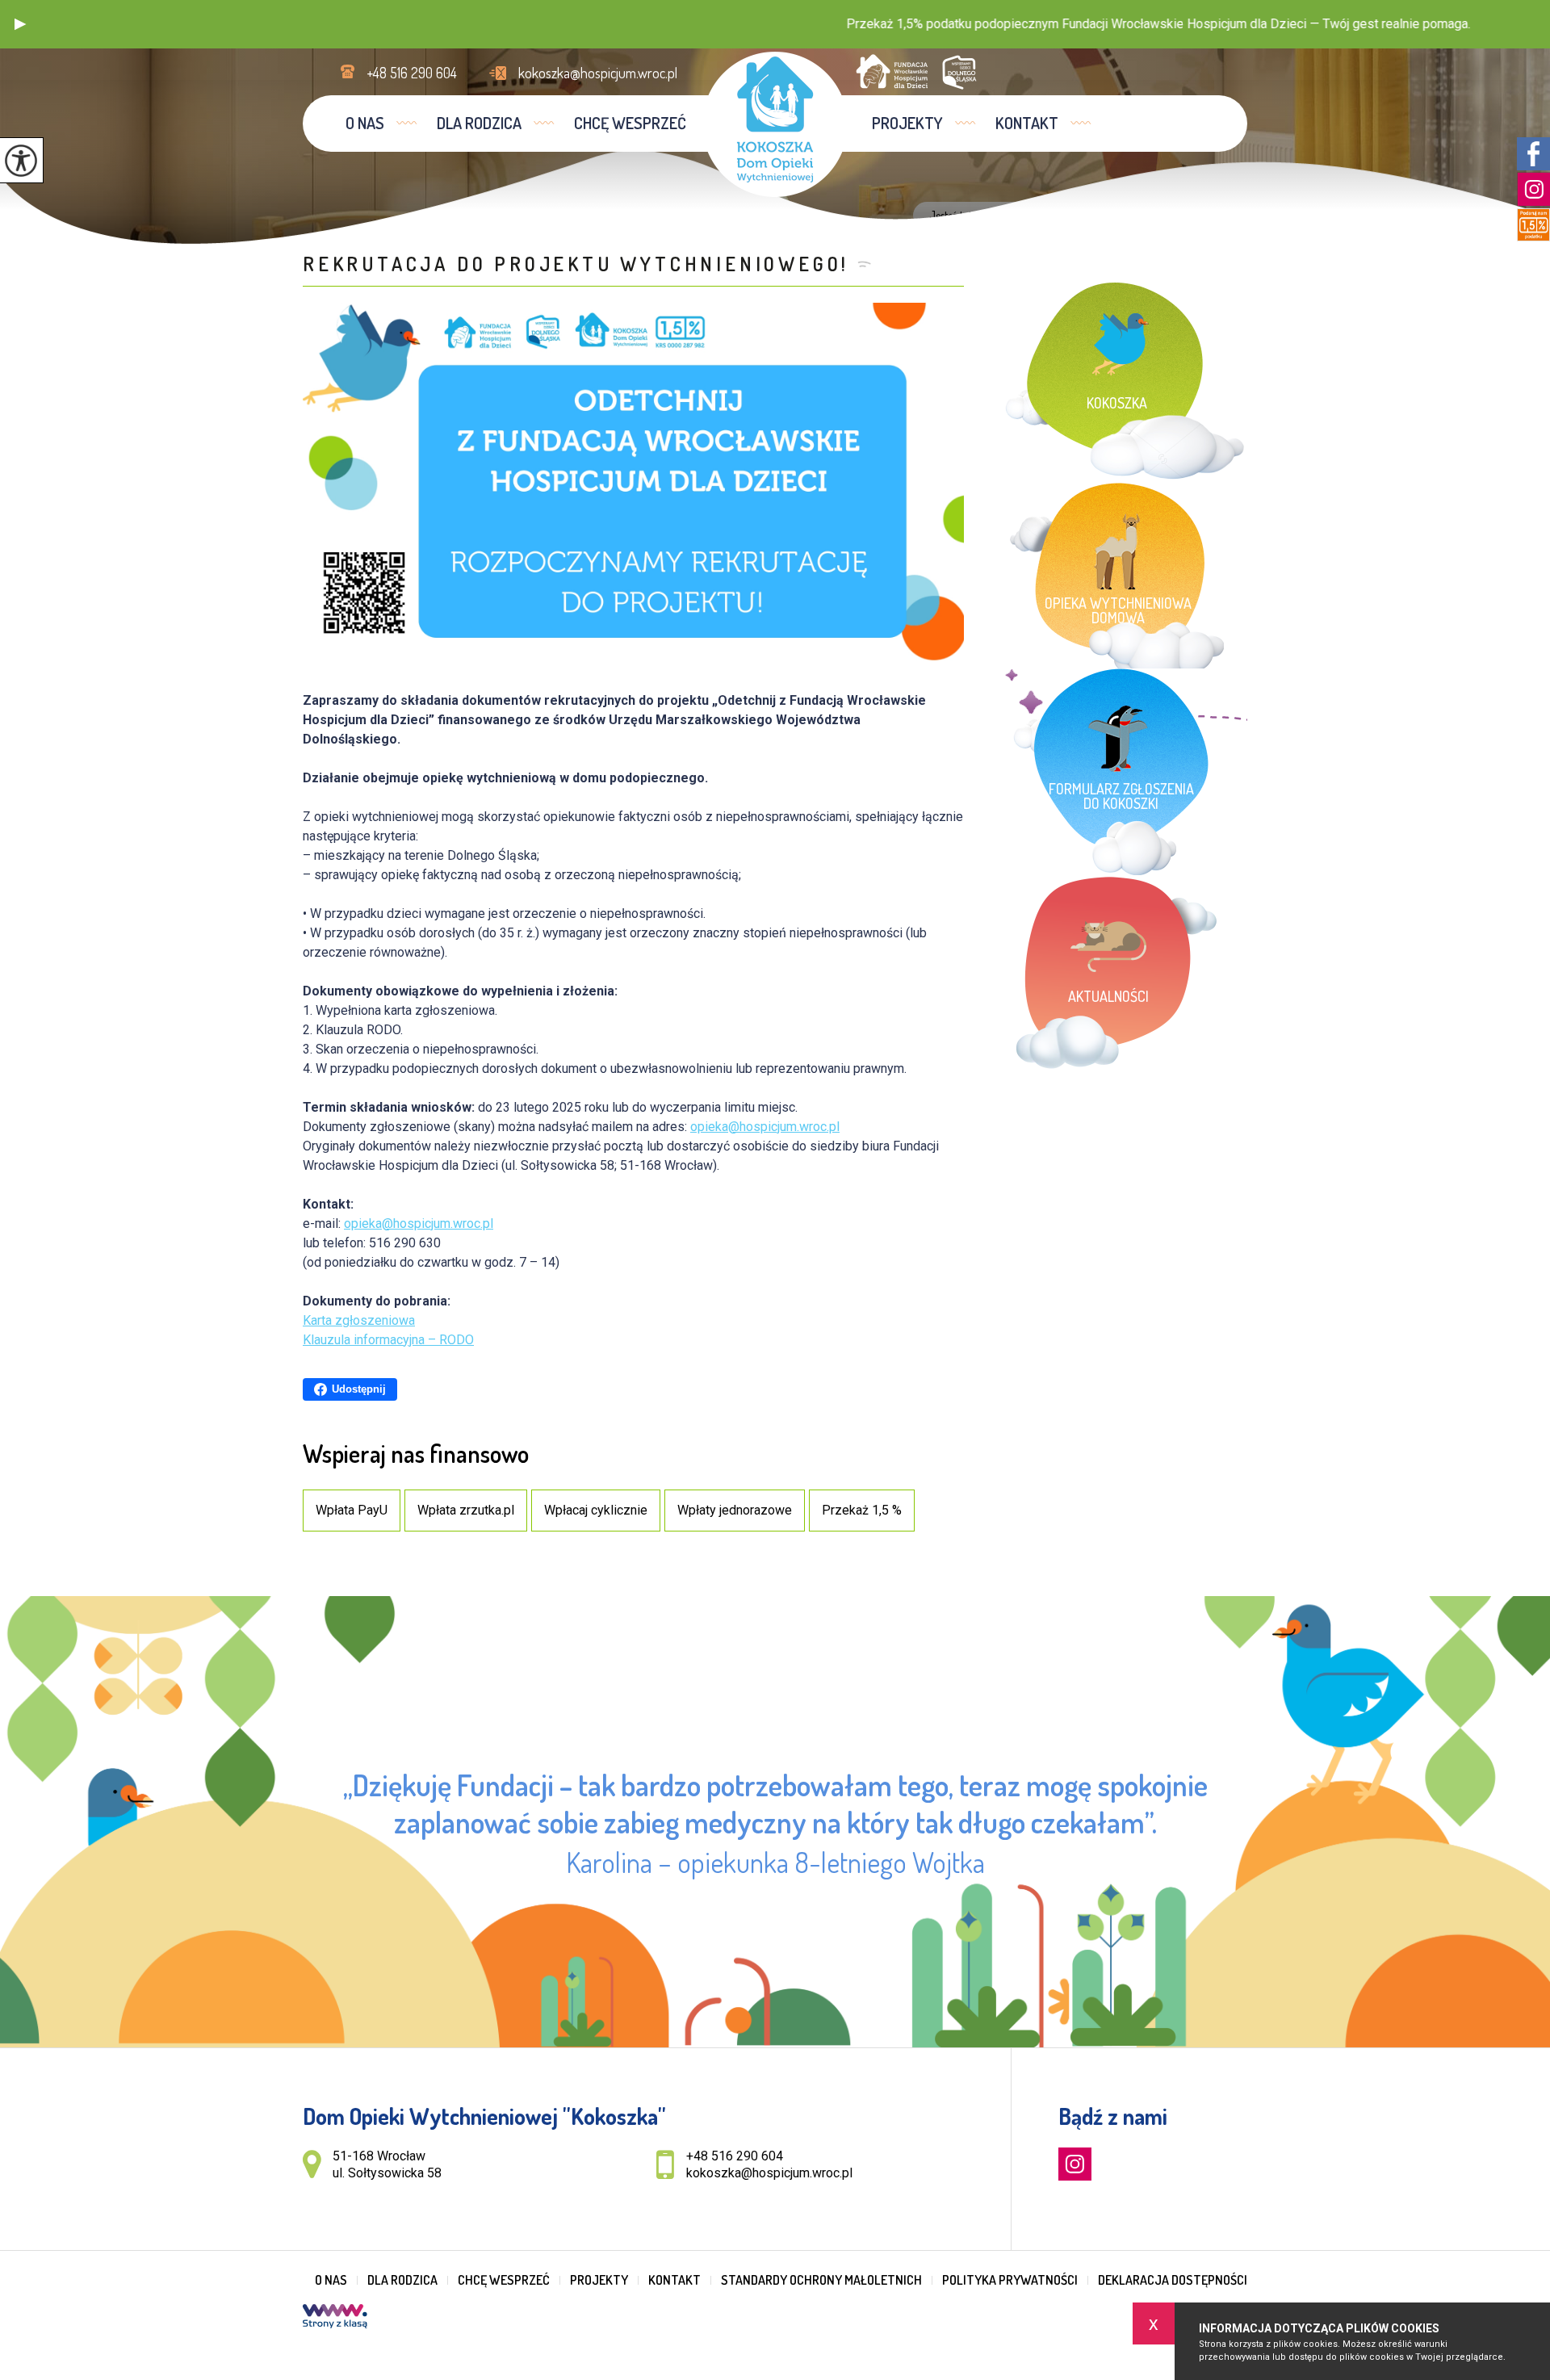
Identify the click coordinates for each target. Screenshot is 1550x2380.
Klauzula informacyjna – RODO (388, 1340)
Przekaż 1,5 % (862, 1510)
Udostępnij (359, 1389)
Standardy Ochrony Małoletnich (821, 2280)
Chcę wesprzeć (630, 123)
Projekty (907, 123)
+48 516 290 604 (412, 73)
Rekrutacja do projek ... (1146, 216)
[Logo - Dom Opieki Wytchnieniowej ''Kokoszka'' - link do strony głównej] (775, 124)
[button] (20, 24)
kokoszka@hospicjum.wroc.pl (598, 73)
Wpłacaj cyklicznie (596, 1510)
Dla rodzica (479, 123)
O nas (365, 123)
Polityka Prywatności (1010, 2280)
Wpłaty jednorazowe (735, 1510)
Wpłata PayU (352, 1510)
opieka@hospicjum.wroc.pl (765, 1127)
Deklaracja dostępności (1173, 2280)
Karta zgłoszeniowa (359, 1320)
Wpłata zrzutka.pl (466, 1510)
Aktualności (1051, 216)
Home (1000, 216)
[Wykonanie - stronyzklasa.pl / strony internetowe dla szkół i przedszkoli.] (335, 2318)
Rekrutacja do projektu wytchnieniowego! (576, 264)
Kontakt (1027, 123)
